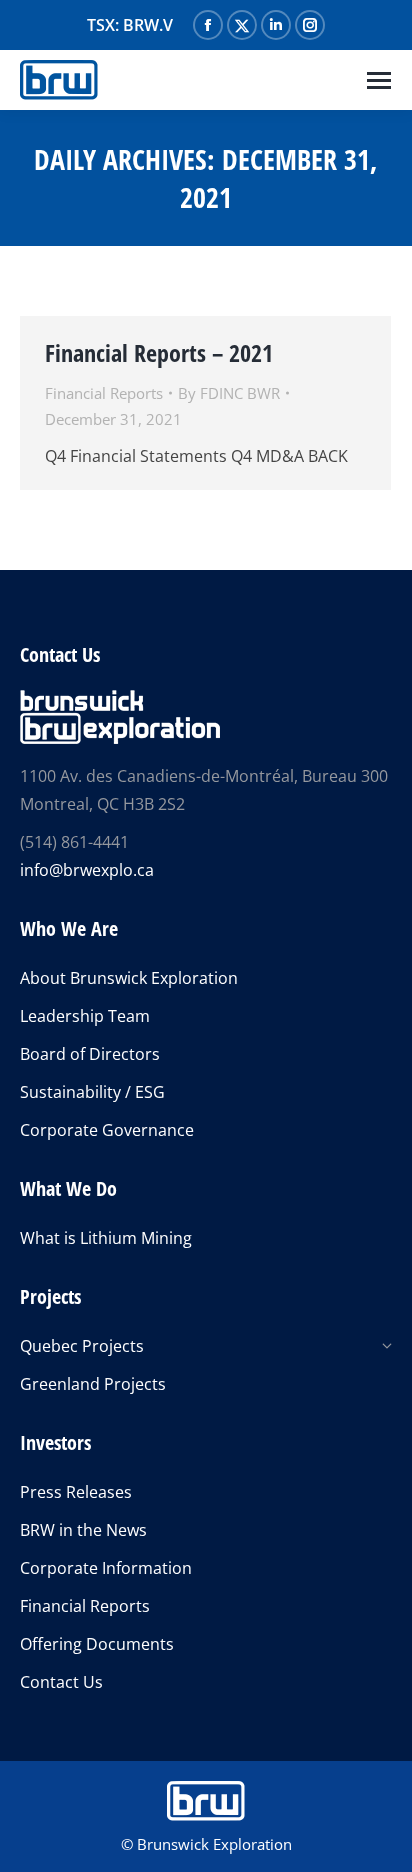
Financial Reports (104, 393)
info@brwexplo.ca (87, 870)
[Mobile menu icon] (379, 80)
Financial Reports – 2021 (159, 352)
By (229, 393)
